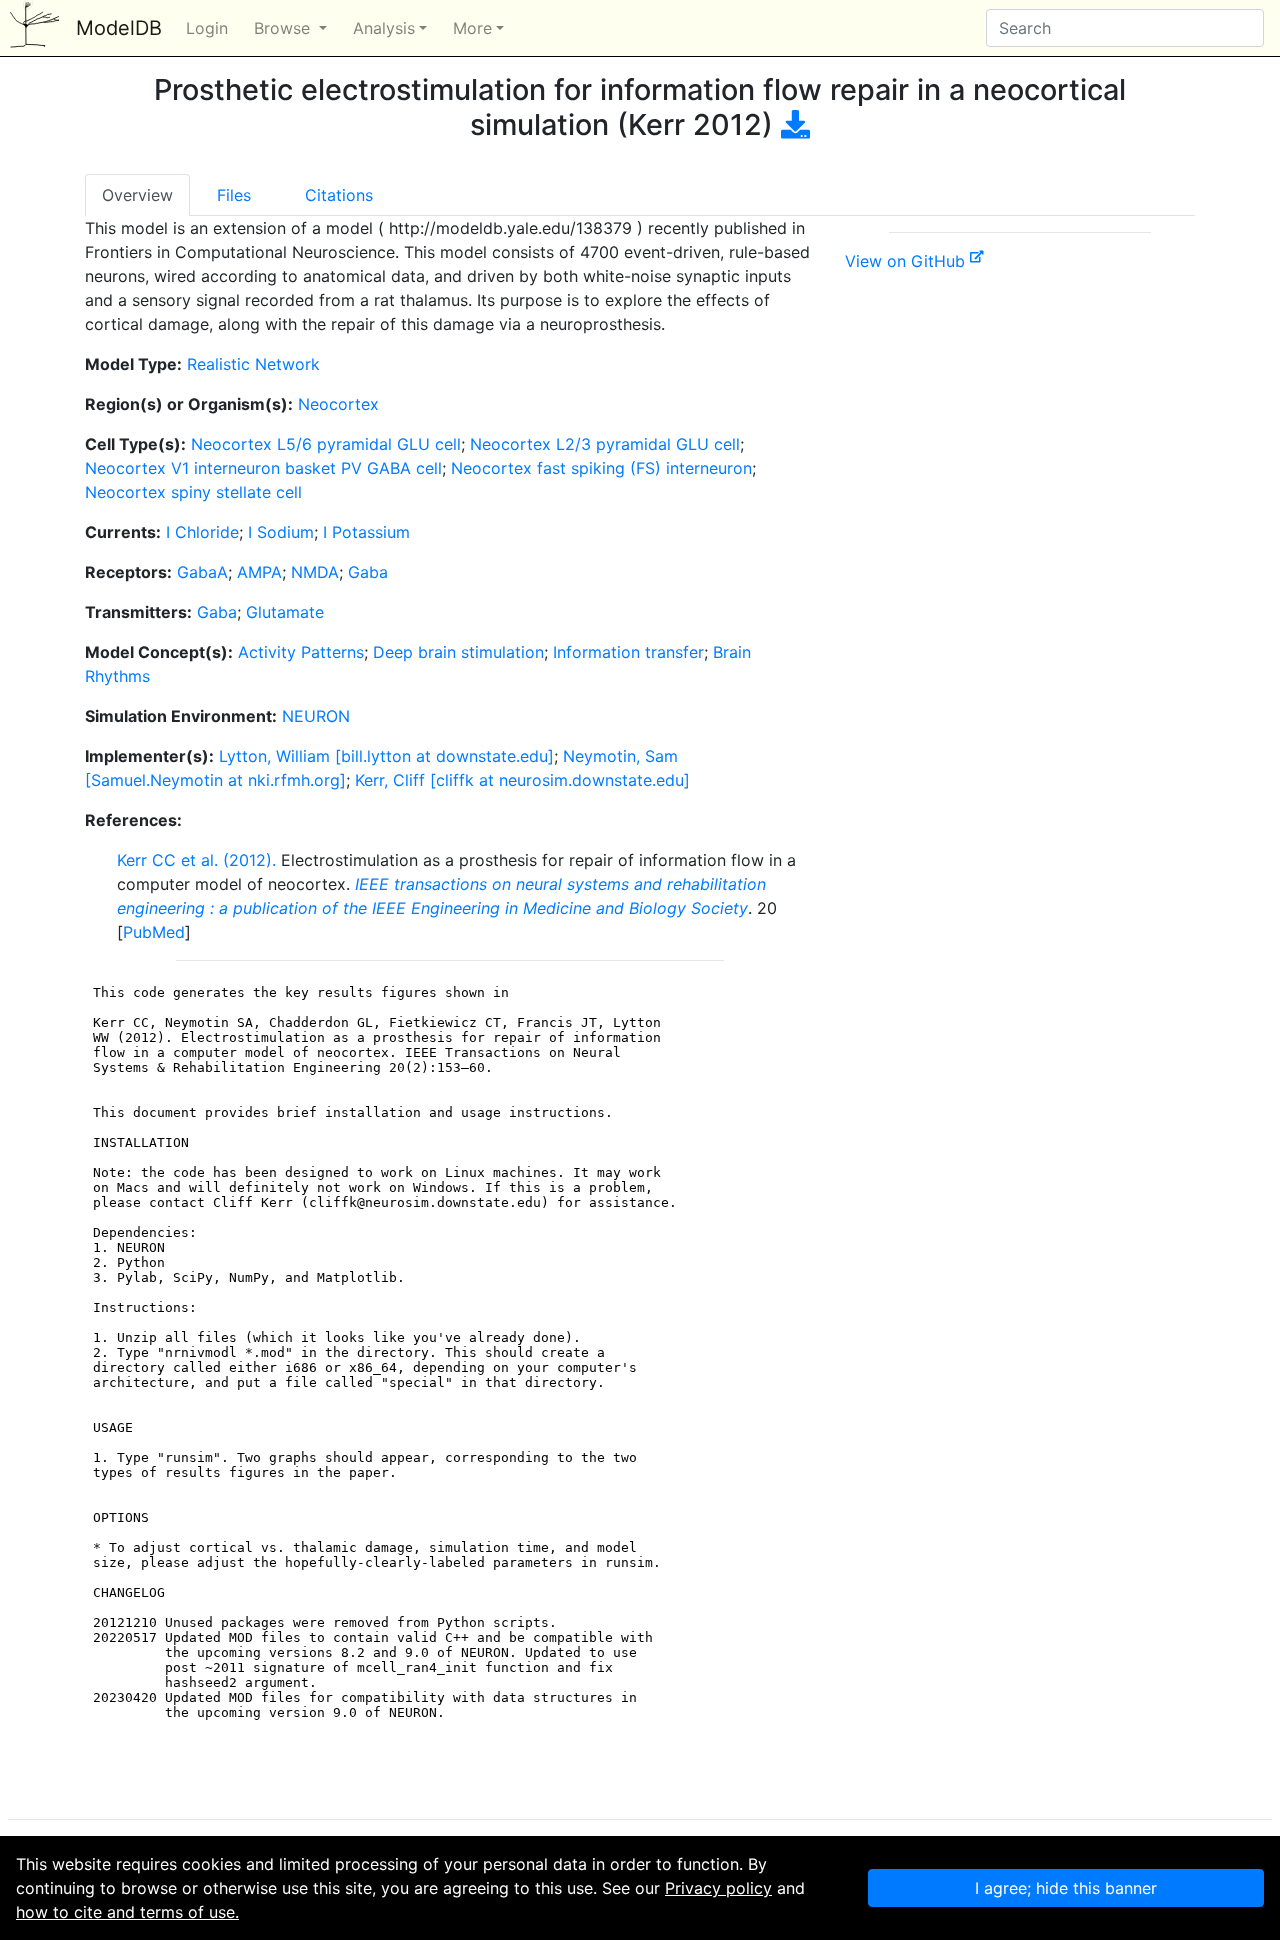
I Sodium (281, 532)
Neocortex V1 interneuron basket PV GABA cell (263, 468)
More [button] (472, 28)
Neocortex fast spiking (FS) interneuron (601, 468)
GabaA (202, 572)
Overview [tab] (137, 195)
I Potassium (366, 532)
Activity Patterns (301, 652)
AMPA (259, 572)
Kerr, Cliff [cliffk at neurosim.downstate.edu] (522, 780)
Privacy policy (718, 1888)
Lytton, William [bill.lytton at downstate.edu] (386, 756)
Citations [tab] (339, 195)
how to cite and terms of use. (127, 1912)
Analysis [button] (384, 28)
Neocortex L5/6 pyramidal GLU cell (326, 444)
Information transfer (628, 652)
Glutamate (285, 612)
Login (207, 28)
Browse (284, 28)
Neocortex (338, 404)
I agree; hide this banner (1066, 1888)
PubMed (154, 932)
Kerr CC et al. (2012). (196, 860)
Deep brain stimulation (458, 652)
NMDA (315, 572)
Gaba (368, 572)
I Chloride (202, 532)
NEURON (316, 716)
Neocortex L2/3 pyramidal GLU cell (605, 444)
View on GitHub (907, 261)
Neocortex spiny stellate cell (193, 492)
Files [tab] (234, 195)
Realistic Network (253, 364)
